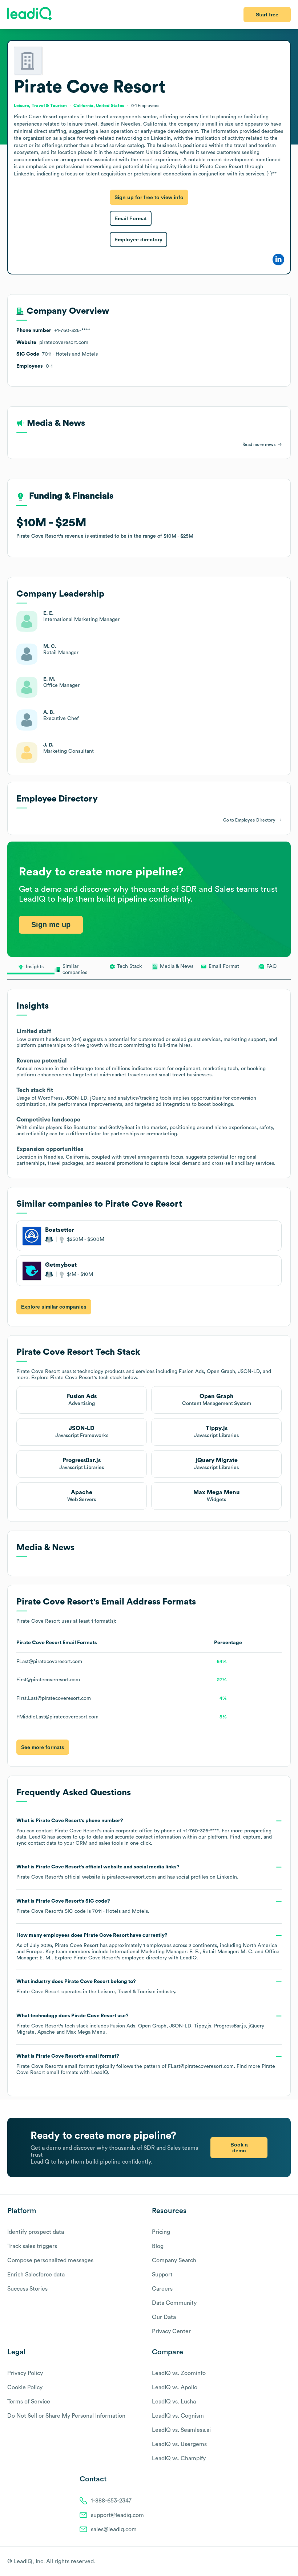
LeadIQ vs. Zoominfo (179, 2373)
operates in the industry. (96, 1987)
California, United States (99, 106)
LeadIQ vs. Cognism (178, 2416)
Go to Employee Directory (249, 820)
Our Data (164, 2317)
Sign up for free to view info (149, 197)
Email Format (131, 218)
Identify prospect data (36, 2232)
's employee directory (120, 1958)
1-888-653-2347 (111, 2501)
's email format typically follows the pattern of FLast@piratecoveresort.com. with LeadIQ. (146, 2064)
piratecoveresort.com (131, 1877)
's (83, 1906)
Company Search (174, 2260)
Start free (267, 15)
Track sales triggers (32, 2246)
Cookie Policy (25, 2387)
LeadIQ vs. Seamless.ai (181, 2430)
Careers (162, 2289)
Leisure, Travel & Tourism (127, 1992)
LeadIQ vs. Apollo (175, 2387)
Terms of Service (29, 2402)
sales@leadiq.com (114, 2529)
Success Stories (27, 2289)
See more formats (43, 1747)
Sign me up (51, 925)
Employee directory (138, 240)
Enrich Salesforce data (36, 2275)
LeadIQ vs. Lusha (174, 2402)
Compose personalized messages (50, 2260)
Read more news (259, 444)
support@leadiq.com (117, 2515)
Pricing (161, 2232)
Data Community (174, 2303)
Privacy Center (171, 2331)
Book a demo (239, 2148)
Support (162, 2275)
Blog (158, 2246)
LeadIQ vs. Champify (179, 2458)
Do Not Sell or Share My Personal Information (66, 2416)
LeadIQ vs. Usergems (179, 2444)
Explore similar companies (54, 1307)
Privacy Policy (25, 2373)
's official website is (127, 1872)
